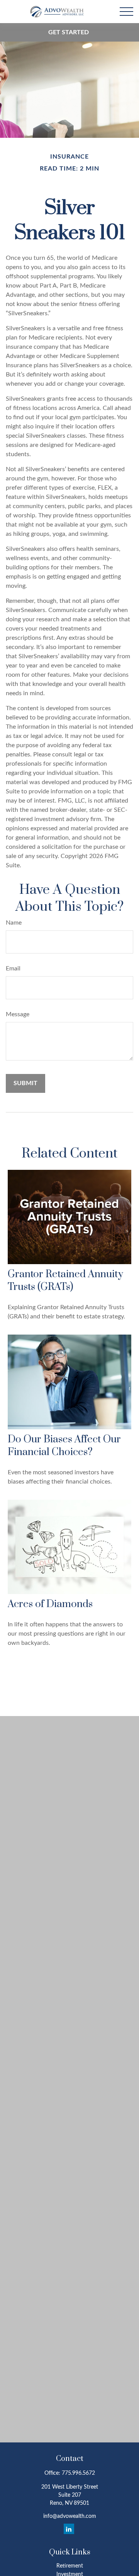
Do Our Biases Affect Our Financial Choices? (64, 1446)
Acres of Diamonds (50, 1604)
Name (14, 923)
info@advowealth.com (70, 2516)
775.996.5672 (78, 2473)
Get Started (69, 32)
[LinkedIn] (69, 2529)
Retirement (70, 2566)
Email (13, 969)
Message (18, 1014)
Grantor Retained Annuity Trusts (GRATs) (65, 1281)
